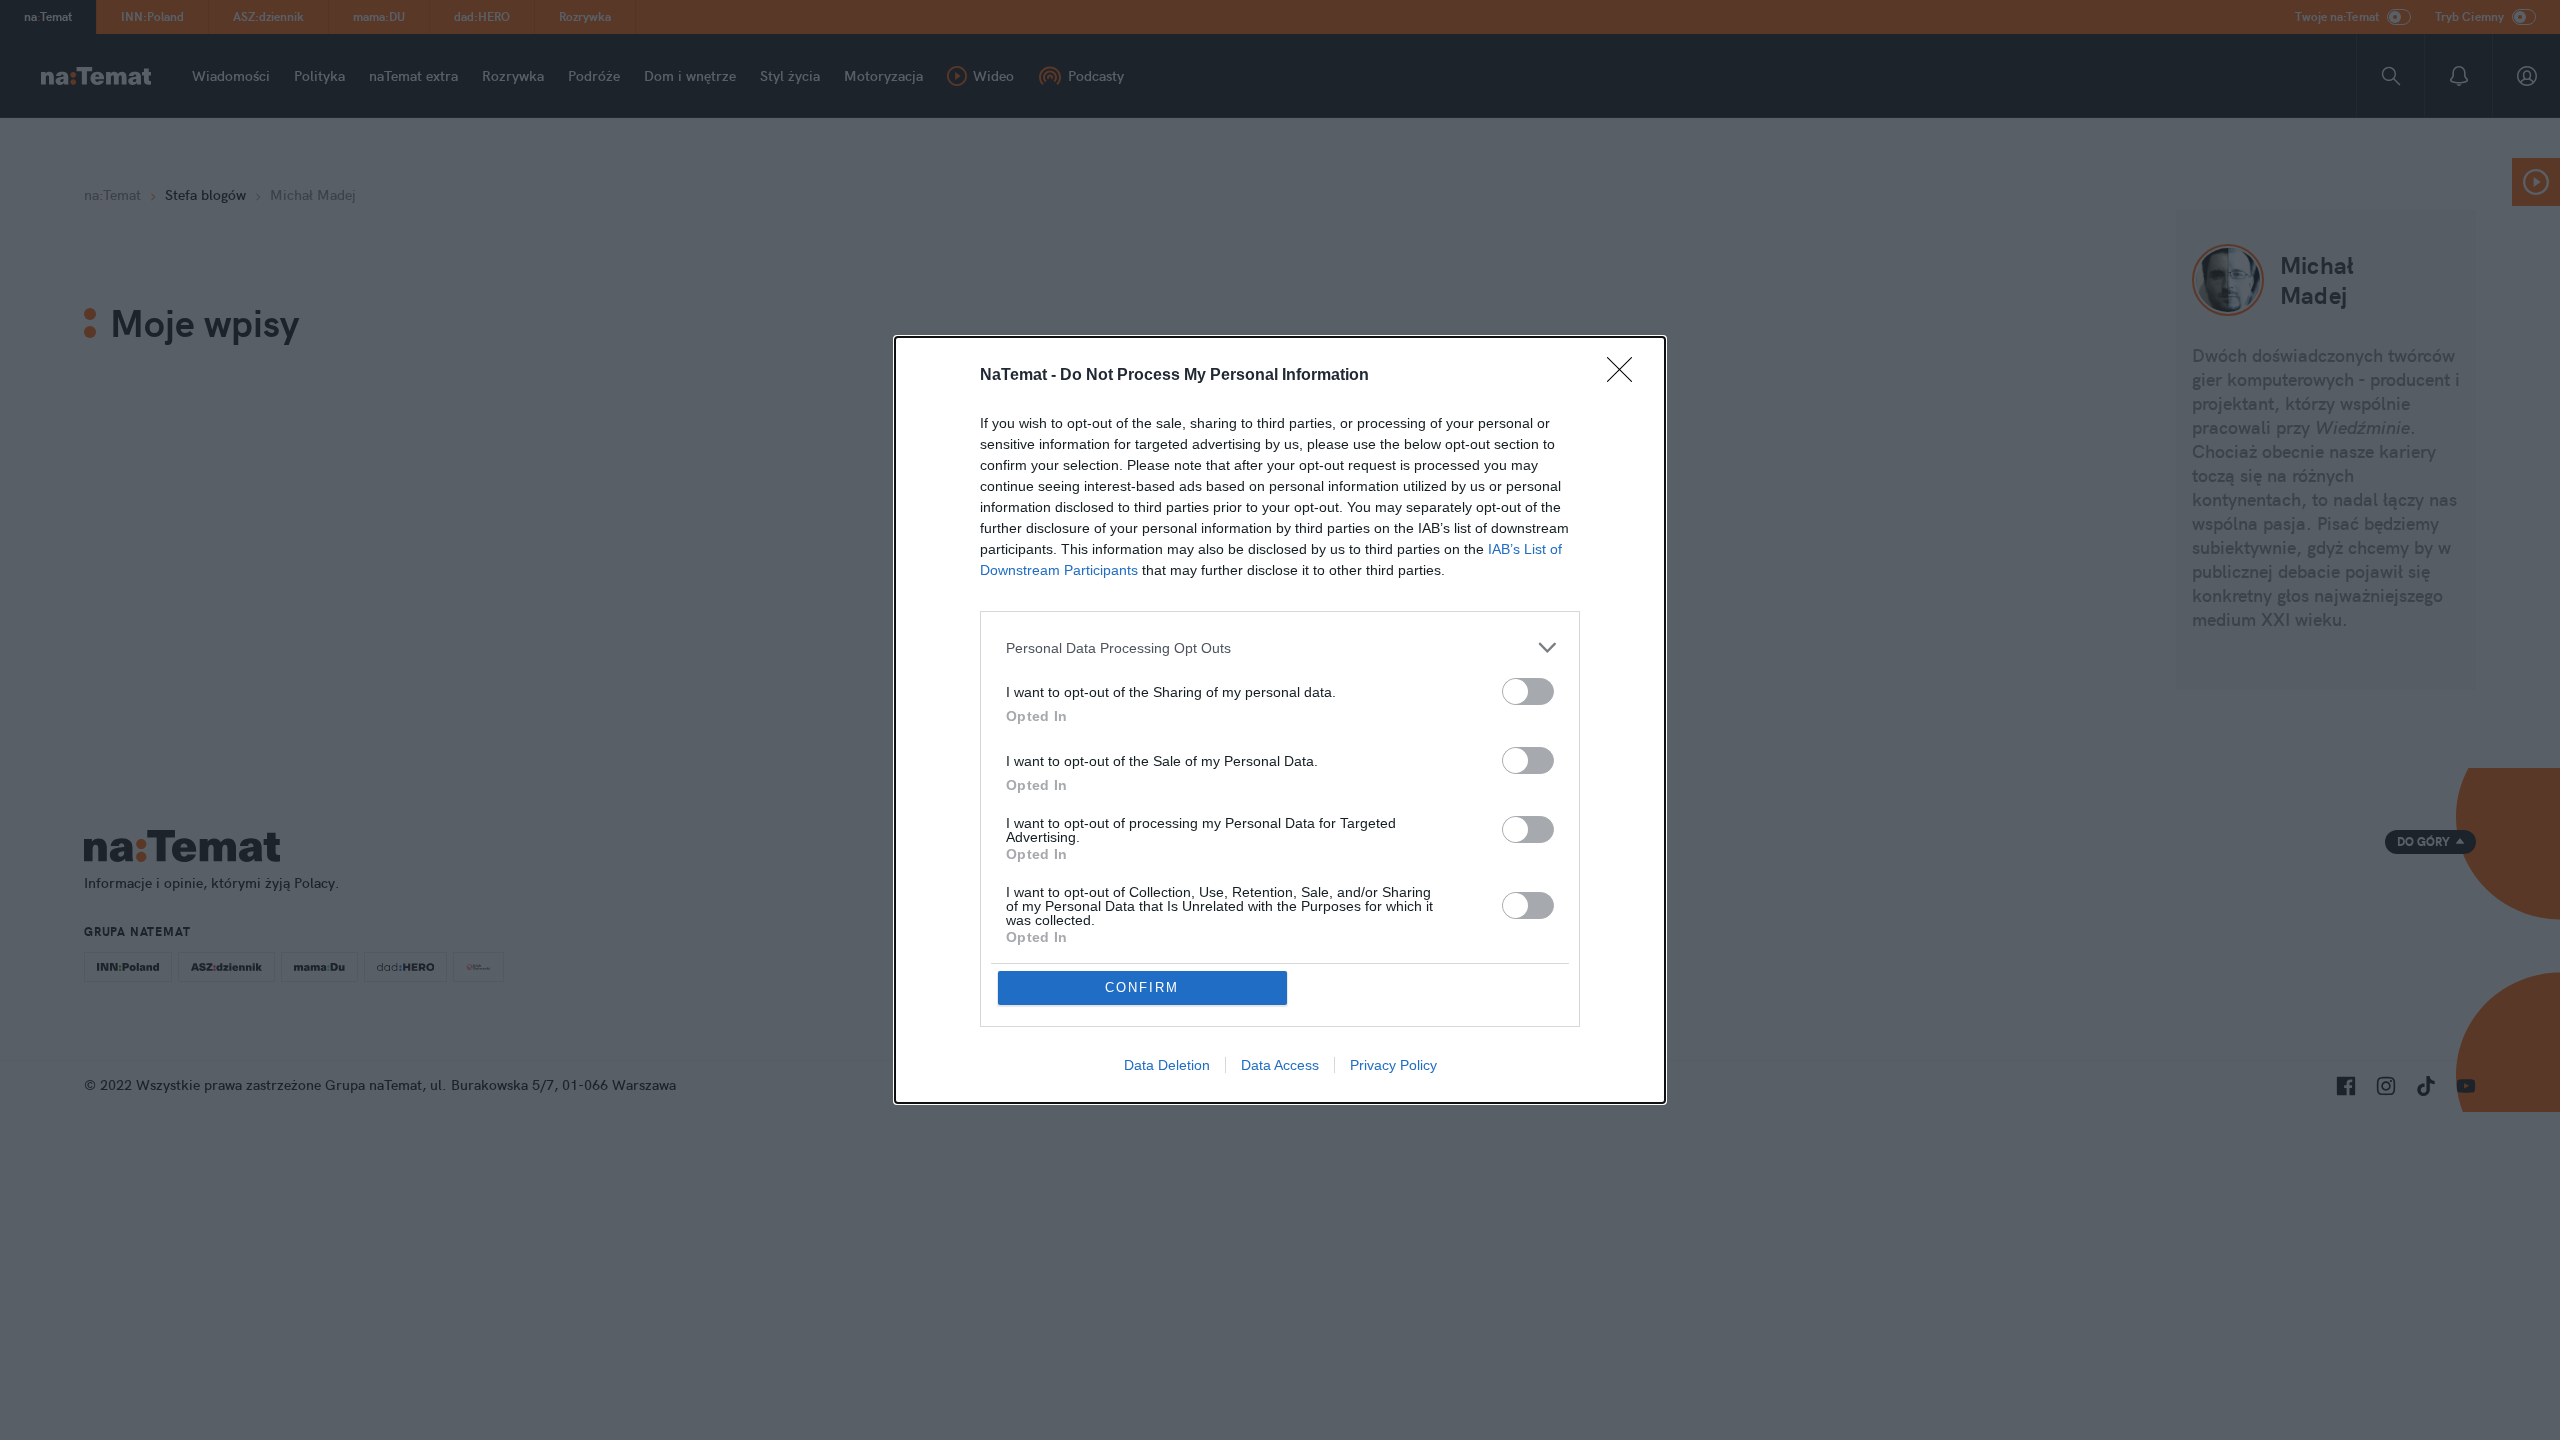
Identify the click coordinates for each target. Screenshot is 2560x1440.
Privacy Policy (1393, 1065)
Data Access (1280, 1065)
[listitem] (1280, 647)
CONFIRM (1142, 987)
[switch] (1528, 691)
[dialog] (1280, 720)
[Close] (1626, 376)
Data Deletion (1167, 1065)
